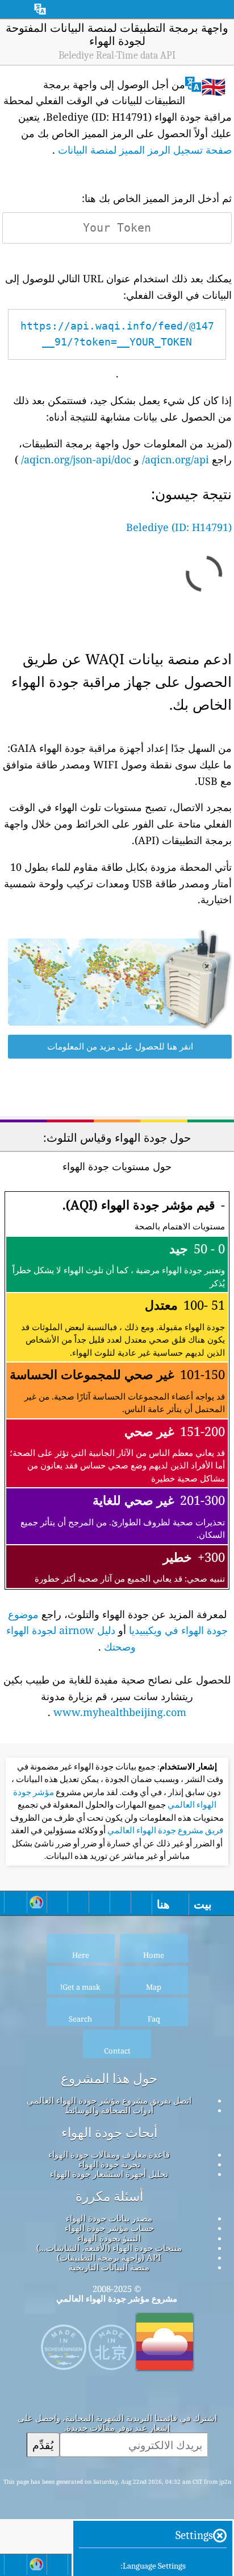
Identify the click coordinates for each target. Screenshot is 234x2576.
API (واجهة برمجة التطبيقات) (109, 2257)
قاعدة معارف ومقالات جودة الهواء (109, 2154)
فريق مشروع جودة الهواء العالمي (164, 1830)
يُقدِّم (43, 2445)
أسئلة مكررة (109, 2196)
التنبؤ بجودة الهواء (109, 2238)
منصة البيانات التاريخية (109, 2267)
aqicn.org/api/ (175, 459)
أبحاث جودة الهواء (109, 2133)
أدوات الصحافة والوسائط (109, 2110)
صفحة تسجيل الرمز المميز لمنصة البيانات (145, 150)
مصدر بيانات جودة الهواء (109, 2218)
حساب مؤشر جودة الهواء (109, 2228)
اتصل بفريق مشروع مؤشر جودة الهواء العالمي (109, 2100)
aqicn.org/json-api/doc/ (76, 459)
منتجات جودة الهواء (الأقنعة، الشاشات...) (109, 2248)
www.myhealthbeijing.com (120, 1712)
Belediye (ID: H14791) (179, 527)
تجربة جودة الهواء (109, 2164)
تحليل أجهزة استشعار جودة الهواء (109, 2174)
